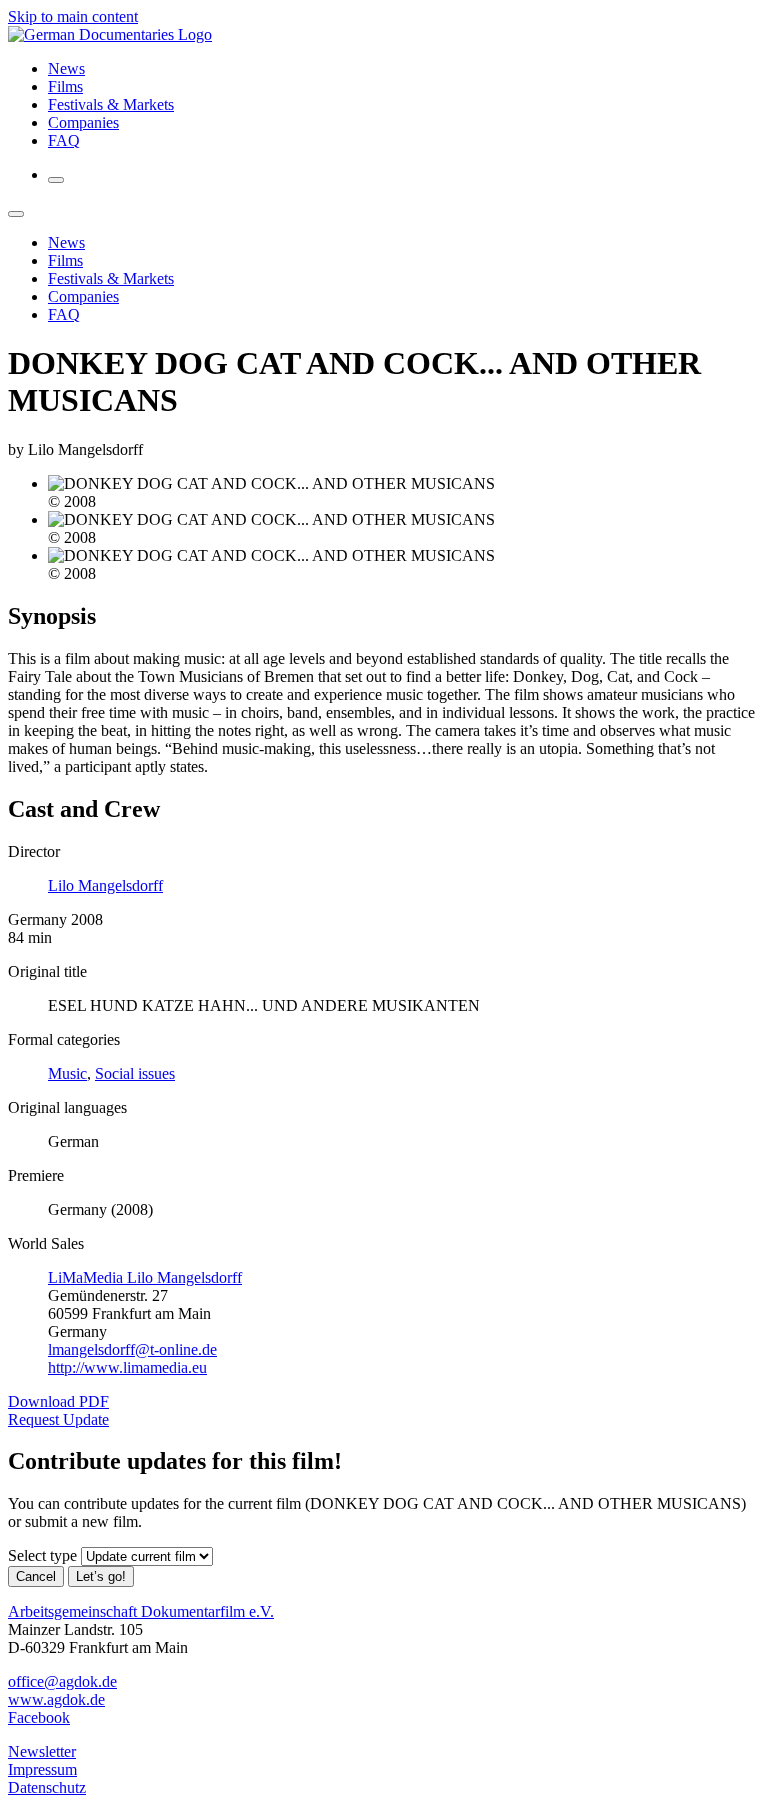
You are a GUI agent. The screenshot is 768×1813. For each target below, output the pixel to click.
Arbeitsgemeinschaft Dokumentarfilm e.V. (141, 1611)
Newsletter (42, 1751)
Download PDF (58, 1401)
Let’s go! (101, 1576)
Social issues (135, 1073)
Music (67, 1073)
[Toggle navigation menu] (56, 180)
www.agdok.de (56, 1699)
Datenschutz (47, 1787)
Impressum (42, 1769)
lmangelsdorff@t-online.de (132, 1349)
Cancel (36, 1576)
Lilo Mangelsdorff (105, 885)
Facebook (39, 1717)
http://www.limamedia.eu (127, 1367)
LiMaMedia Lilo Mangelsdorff (145, 1277)
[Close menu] (16, 214)
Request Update (58, 1419)
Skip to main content (73, 16)
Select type (42, 1555)
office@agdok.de (62, 1681)
